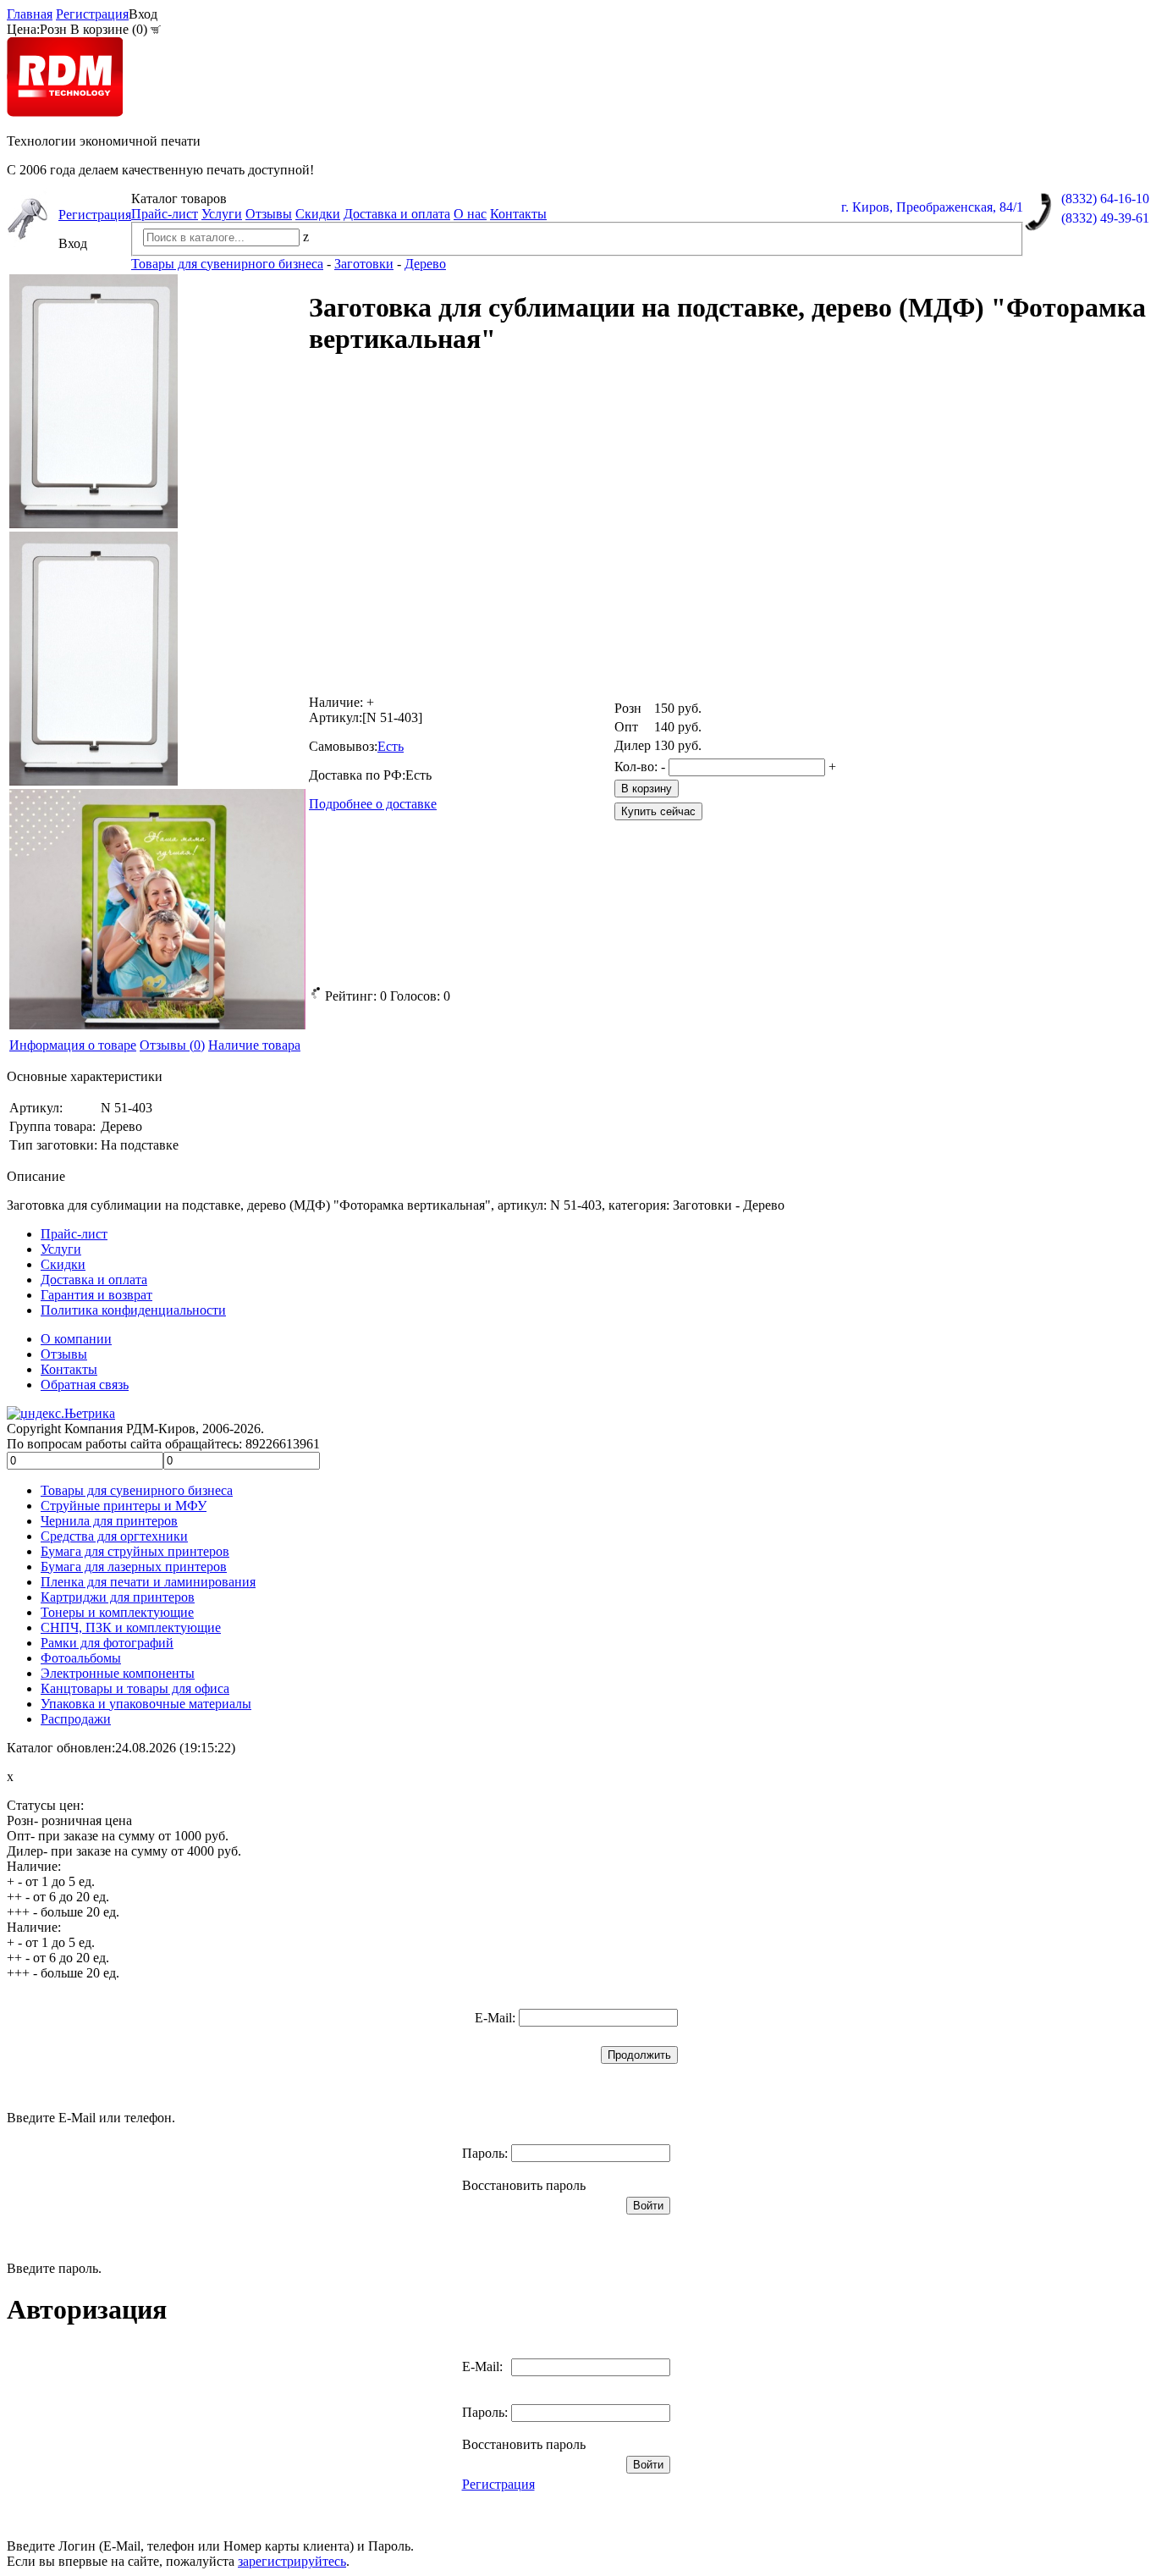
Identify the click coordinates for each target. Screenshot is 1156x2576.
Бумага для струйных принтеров (135, 1551)
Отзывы (269, 214)
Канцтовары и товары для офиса (135, 1688)
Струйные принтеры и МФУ (124, 1506)
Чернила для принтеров (109, 1521)
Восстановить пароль (524, 2185)
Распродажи (76, 1719)
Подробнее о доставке (373, 804)
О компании (76, 1339)
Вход (143, 14)
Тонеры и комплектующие (117, 1612)
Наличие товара (254, 1045)
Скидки (318, 214)
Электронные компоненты (118, 1673)
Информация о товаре (73, 1045)
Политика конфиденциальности (133, 1310)
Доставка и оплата (397, 214)
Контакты (518, 214)
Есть (391, 746)
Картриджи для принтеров (118, 1597)
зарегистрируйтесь (292, 2561)
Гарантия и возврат (96, 1295)
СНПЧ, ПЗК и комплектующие (131, 1627)
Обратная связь (85, 1385)
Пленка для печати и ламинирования (148, 1582)
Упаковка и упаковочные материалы (146, 1704)
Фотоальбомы (81, 1658)
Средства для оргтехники (114, 1536)
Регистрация (92, 14)
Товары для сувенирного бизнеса (137, 1490)
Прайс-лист (165, 214)
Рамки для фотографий (107, 1643)
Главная (30, 14)
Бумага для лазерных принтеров (134, 1567)
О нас (470, 214)
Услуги (222, 214)
